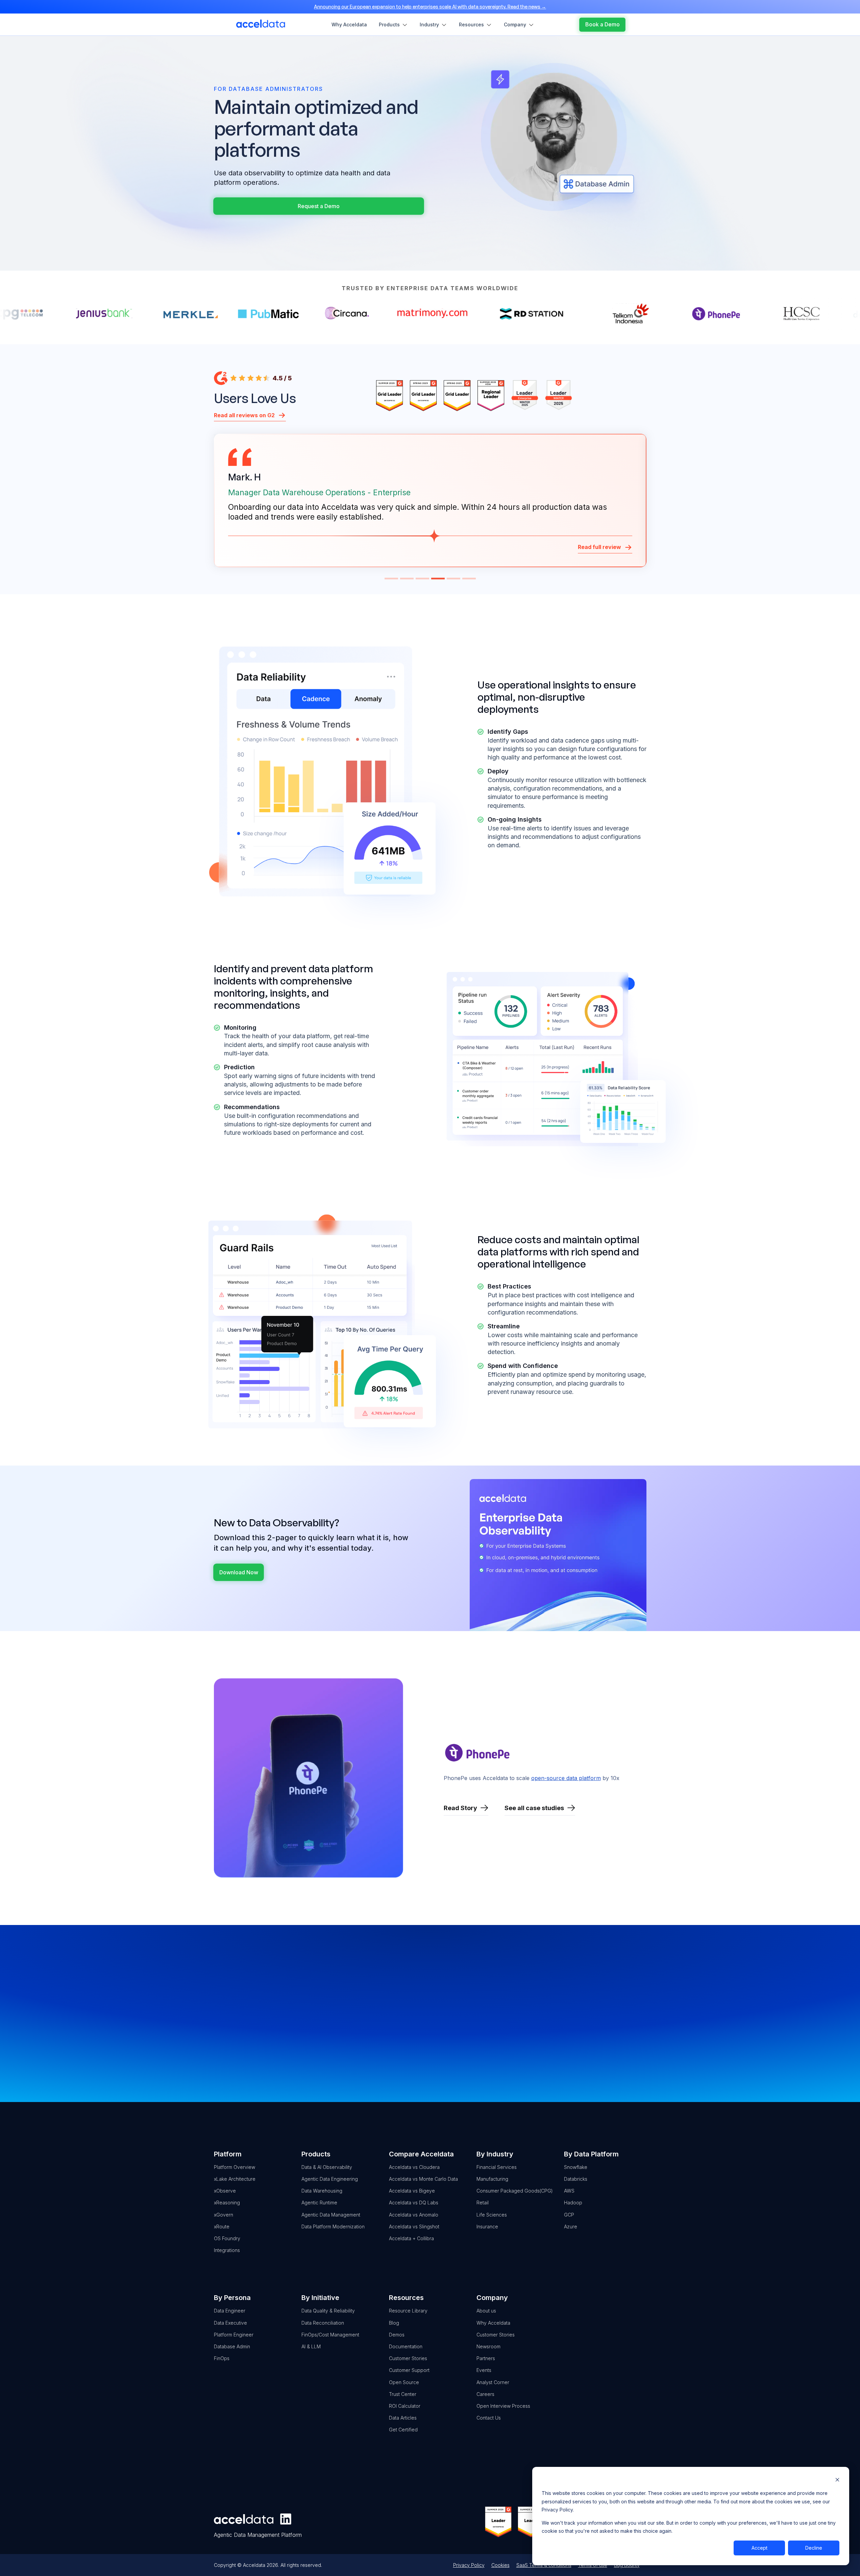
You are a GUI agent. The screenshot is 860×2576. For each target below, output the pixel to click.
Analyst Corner (493, 2382)
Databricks (576, 2179)
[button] (391, 579)
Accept (759, 2548)
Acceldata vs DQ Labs (414, 2203)
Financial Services (497, 2167)
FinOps (222, 2358)
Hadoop (573, 2203)
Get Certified (403, 2430)
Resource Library (408, 2311)
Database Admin (232, 2346)
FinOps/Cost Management (330, 2335)
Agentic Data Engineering (330, 2179)
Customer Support (409, 2370)
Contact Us (591, 2039)
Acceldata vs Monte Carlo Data (423, 2179)
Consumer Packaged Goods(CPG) (515, 2191)
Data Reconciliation (323, 2323)
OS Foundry (227, 2238)
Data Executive (230, 2323)
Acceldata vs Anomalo (414, 2215)
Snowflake (576, 2167)
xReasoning (227, 2203)
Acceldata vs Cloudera (414, 2167)
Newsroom (488, 2346)
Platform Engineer (234, 2335)
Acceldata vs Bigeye (412, 2191)
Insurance (487, 2227)
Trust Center (403, 2394)
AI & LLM (311, 2346)
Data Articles (403, 2418)
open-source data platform (566, 1778)
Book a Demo (376, 2039)
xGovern (224, 2215)
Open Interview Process (503, 2406)
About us (486, 2311)
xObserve (225, 2191)
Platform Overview (235, 2167)
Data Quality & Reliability (328, 2311)
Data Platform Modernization (333, 2227)
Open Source (404, 2382)
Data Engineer (230, 2311)
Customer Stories (408, 2358)
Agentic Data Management (331, 2215)
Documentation (406, 2346)
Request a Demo (319, 206)
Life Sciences (492, 2215)
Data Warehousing (322, 2191)
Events (484, 2370)
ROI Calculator (405, 2406)
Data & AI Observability (327, 2167)
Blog (394, 2323)
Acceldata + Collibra (411, 2238)
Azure (571, 2227)
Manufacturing (492, 2179)
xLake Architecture (235, 2179)
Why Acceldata (493, 2323)
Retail (483, 2203)
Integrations (227, 2250)
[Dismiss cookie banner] (837, 2481)
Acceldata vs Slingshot (414, 2227)
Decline (814, 2548)
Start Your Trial (484, 2039)
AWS (569, 2191)
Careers (485, 2394)
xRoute (222, 2227)
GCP (569, 2215)
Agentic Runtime (319, 2203)
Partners (486, 2358)
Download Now (239, 1572)
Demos (397, 2335)
